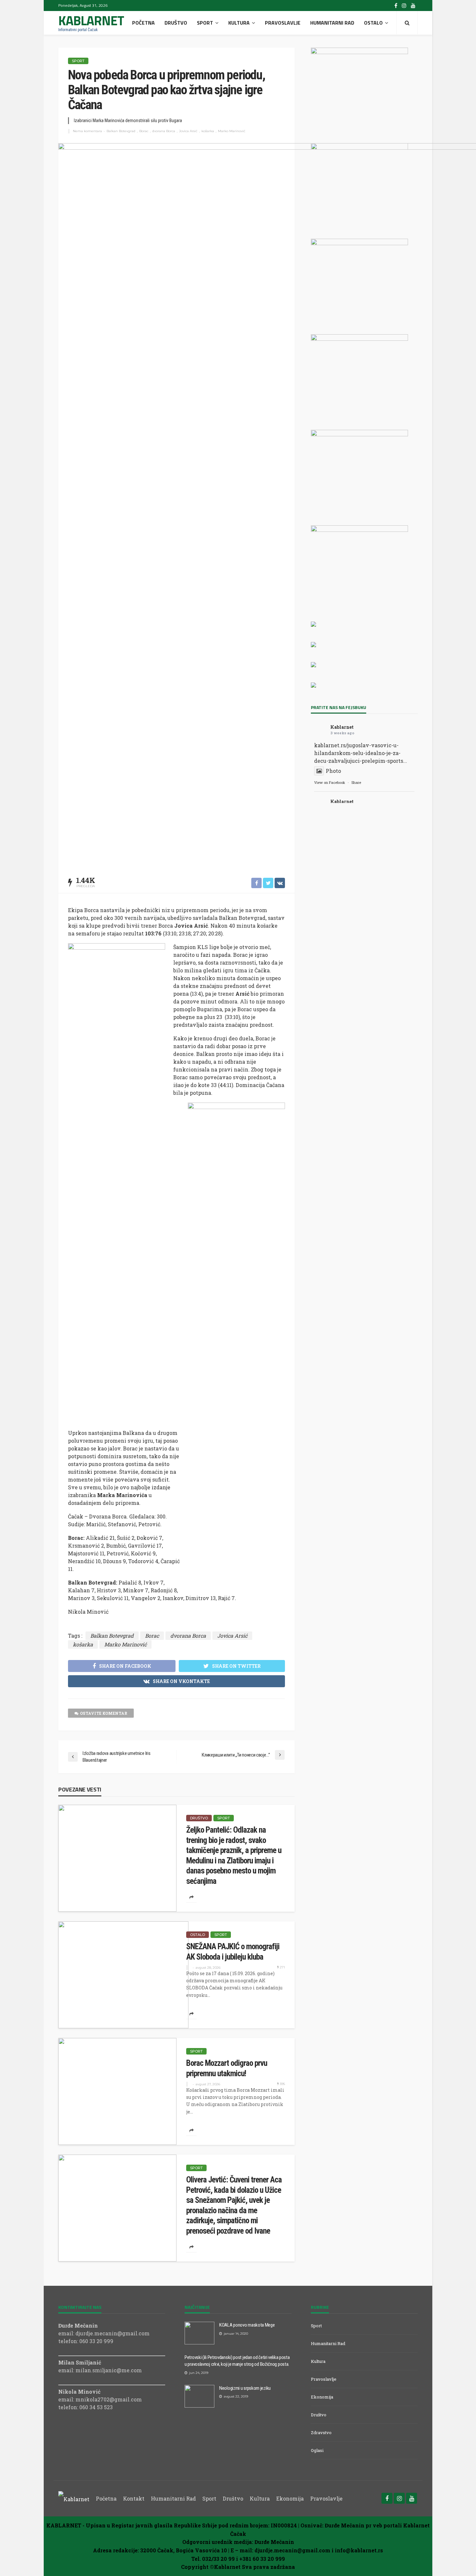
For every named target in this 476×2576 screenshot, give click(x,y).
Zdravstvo (321, 2433)
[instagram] (404, 6)
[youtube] (413, 6)
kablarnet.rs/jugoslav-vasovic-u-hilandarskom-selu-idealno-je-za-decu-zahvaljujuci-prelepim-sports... (361, 753)
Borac (144, 131)
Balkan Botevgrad (121, 131)
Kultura (239, 23)
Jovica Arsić (188, 131)
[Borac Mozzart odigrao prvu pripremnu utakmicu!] (117, 2091)
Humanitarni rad (332, 23)
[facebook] (396, 6)
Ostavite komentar (104, 1713)
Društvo (176, 23)
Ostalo (373, 23)
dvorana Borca (164, 131)
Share (356, 782)
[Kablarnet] (74, 2498)
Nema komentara (87, 131)
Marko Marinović (232, 131)
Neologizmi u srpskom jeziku (245, 2388)
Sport (205, 23)
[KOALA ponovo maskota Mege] (199, 2333)
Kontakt (134, 2498)
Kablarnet (342, 727)
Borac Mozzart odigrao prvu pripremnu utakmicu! (227, 2068)
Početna (143, 23)
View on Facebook (330, 782)
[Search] (407, 23)
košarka (208, 131)
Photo (333, 771)
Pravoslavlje (283, 23)
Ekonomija (322, 2397)
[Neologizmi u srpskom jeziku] (199, 2396)
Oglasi (317, 2450)
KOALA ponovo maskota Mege (247, 2325)
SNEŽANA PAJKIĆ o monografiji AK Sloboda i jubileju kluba (233, 1952)
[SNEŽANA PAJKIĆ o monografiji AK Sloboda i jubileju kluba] (123, 1975)
